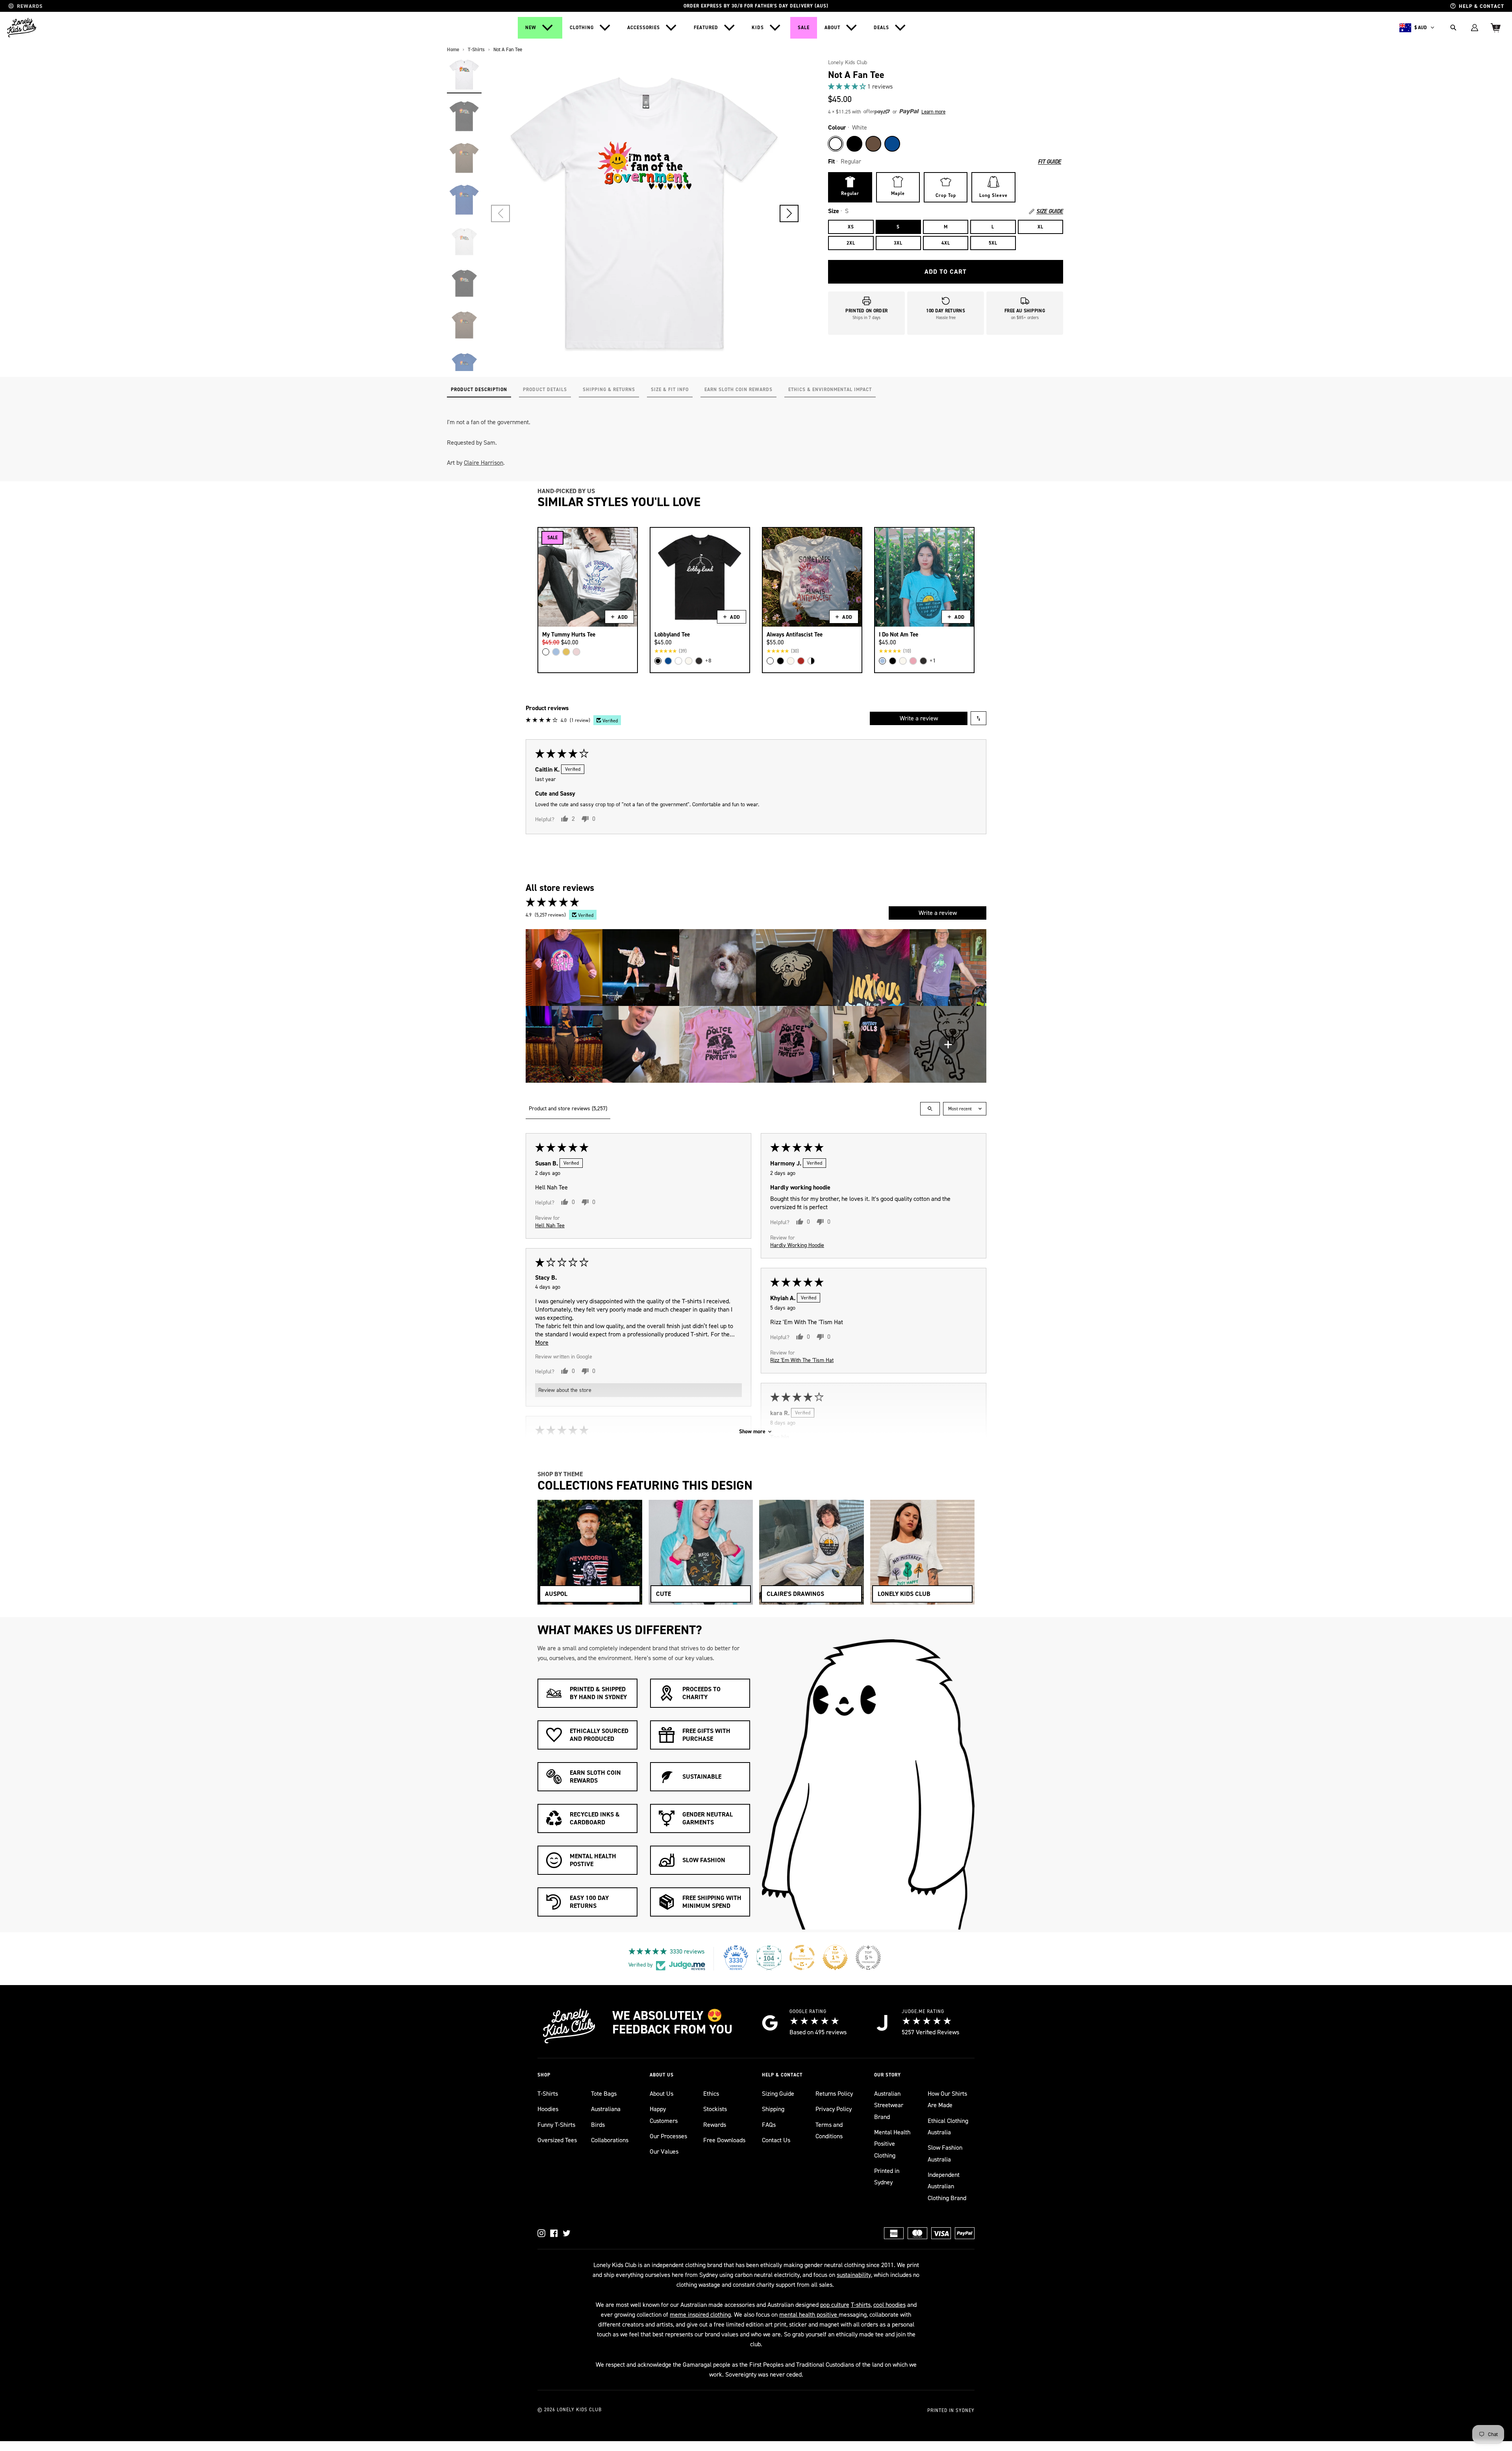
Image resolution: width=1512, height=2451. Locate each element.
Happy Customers (664, 2115)
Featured (706, 28)
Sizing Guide (778, 2094)
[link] (946, 86)
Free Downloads (724, 2140)
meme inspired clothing (700, 2315)
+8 (708, 661)
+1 (933, 661)
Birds (598, 2125)
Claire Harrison (484, 463)
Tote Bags (604, 2094)
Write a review (919, 718)
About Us (661, 2094)
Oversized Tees (557, 2140)
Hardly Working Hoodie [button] (797, 1245)
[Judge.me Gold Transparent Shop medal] (802, 1957)
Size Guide (1050, 212)
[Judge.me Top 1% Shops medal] (835, 1957)
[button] (789, 213)
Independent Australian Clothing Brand (947, 2186)
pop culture (835, 2305)
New (531, 28)
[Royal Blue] (892, 144)
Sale (804, 28)
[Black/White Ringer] (811, 661)
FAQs (769, 2125)
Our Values (664, 2151)
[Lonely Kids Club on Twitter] (567, 2233)
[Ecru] (689, 661)
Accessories (644, 28)
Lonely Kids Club (848, 62)
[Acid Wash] (699, 661)
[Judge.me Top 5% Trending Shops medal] (868, 1957)
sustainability (854, 2275)
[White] (836, 144)
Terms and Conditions (829, 2130)
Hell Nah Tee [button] (550, 1225)
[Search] (1453, 28)
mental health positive (809, 2315)
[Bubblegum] (913, 661)
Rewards (715, 2125)
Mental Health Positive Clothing (892, 2144)
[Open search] (930, 1109)
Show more (752, 1431)
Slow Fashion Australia (945, 2153)
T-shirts (861, 2305)
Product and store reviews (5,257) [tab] (568, 1109)
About (832, 28)
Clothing (582, 28)
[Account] (1475, 28)
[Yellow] (566, 652)
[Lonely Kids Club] (22, 28)
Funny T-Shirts (556, 2125)
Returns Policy (834, 2094)
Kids (758, 28)
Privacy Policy (834, 2109)
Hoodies (548, 2109)
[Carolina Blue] (556, 652)
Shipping (773, 2109)
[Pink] (576, 652)
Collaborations (610, 2140)
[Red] (801, 661)
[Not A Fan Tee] (464, 74)
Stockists (715, 2109)
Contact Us (776, 2140)
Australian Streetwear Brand (889, 2105)
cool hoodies (889, 2305)
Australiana (606, 2109)
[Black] (854, 144)
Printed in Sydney (887, 2176)
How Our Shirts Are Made (947, 2099)
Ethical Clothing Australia (948, 2126)
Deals (881, 28)
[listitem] (564, 968)
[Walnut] (873, 144)
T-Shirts (548, 2094)
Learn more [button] (933, 112)
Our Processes (668, 2136)
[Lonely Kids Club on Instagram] (541, 2233)
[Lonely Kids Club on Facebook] (554, 2233)
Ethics (711, 2094)
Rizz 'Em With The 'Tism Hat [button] (802, 1360)
